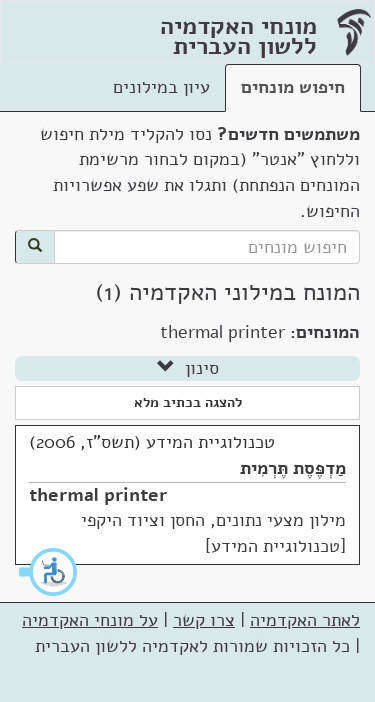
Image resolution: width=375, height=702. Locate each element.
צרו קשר (204, 620)
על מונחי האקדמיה (90, 620)
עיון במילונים (161, 87)
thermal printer (98, 495)
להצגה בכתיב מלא (188, 402)
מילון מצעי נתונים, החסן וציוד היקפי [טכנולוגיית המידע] (213, 533)
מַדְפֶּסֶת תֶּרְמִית (293, 468)
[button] (49, 572)
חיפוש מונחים (293, 87)
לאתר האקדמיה (305, 620)
